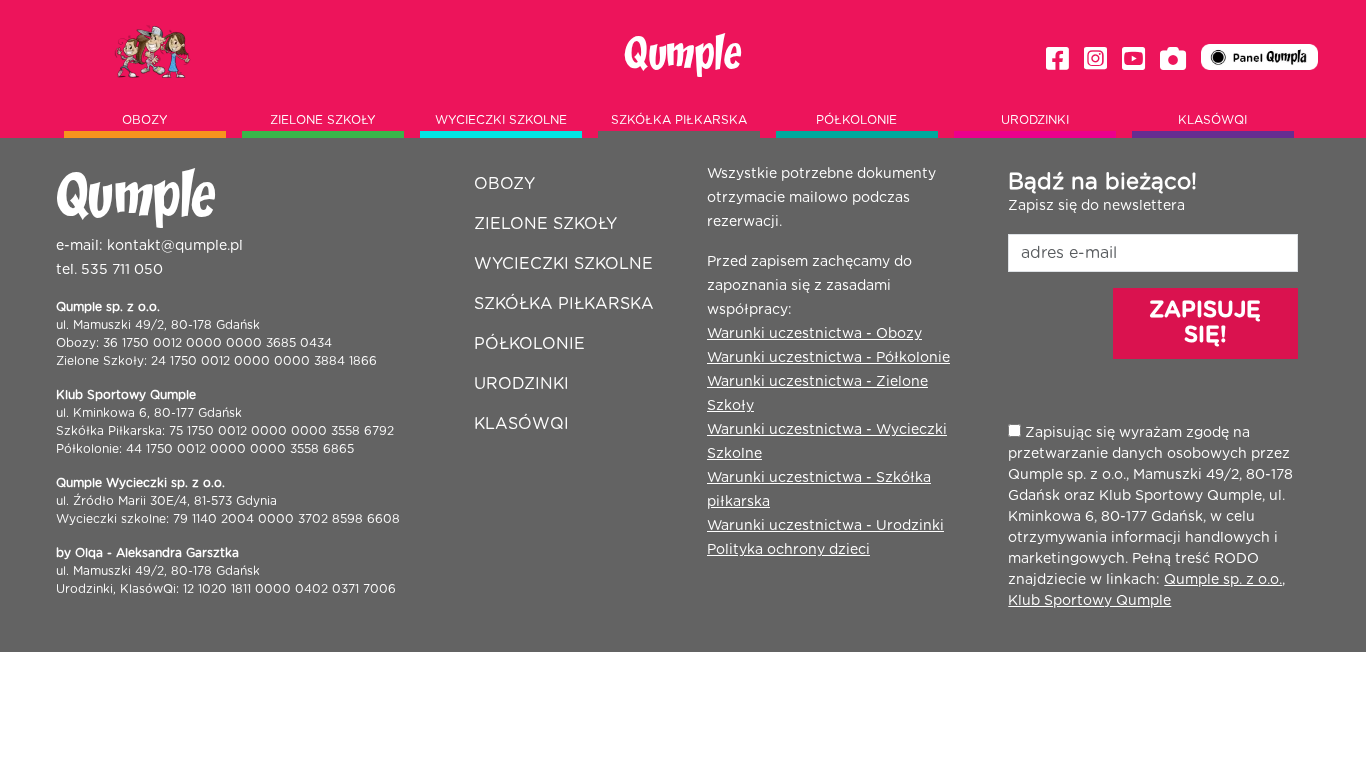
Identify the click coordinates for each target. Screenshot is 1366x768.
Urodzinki (1035, 120)
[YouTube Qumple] (1133, 59)
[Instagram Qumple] (1095, 59)
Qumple (683, 55)
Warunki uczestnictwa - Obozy (814, 334)
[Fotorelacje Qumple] (1173, 59)
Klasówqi (1212, 120)
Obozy (145, 120)
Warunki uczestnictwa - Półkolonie (828, 358)
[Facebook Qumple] (1057, 59)
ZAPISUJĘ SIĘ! (1205, 322)
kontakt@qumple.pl (175, 246)
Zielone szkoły (323, 120)
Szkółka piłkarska (679, 120)
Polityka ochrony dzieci (788, 550)
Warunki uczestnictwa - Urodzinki (825, 526)
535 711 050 (122, 270)
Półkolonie (856, 120)
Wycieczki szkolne (501, 120)
